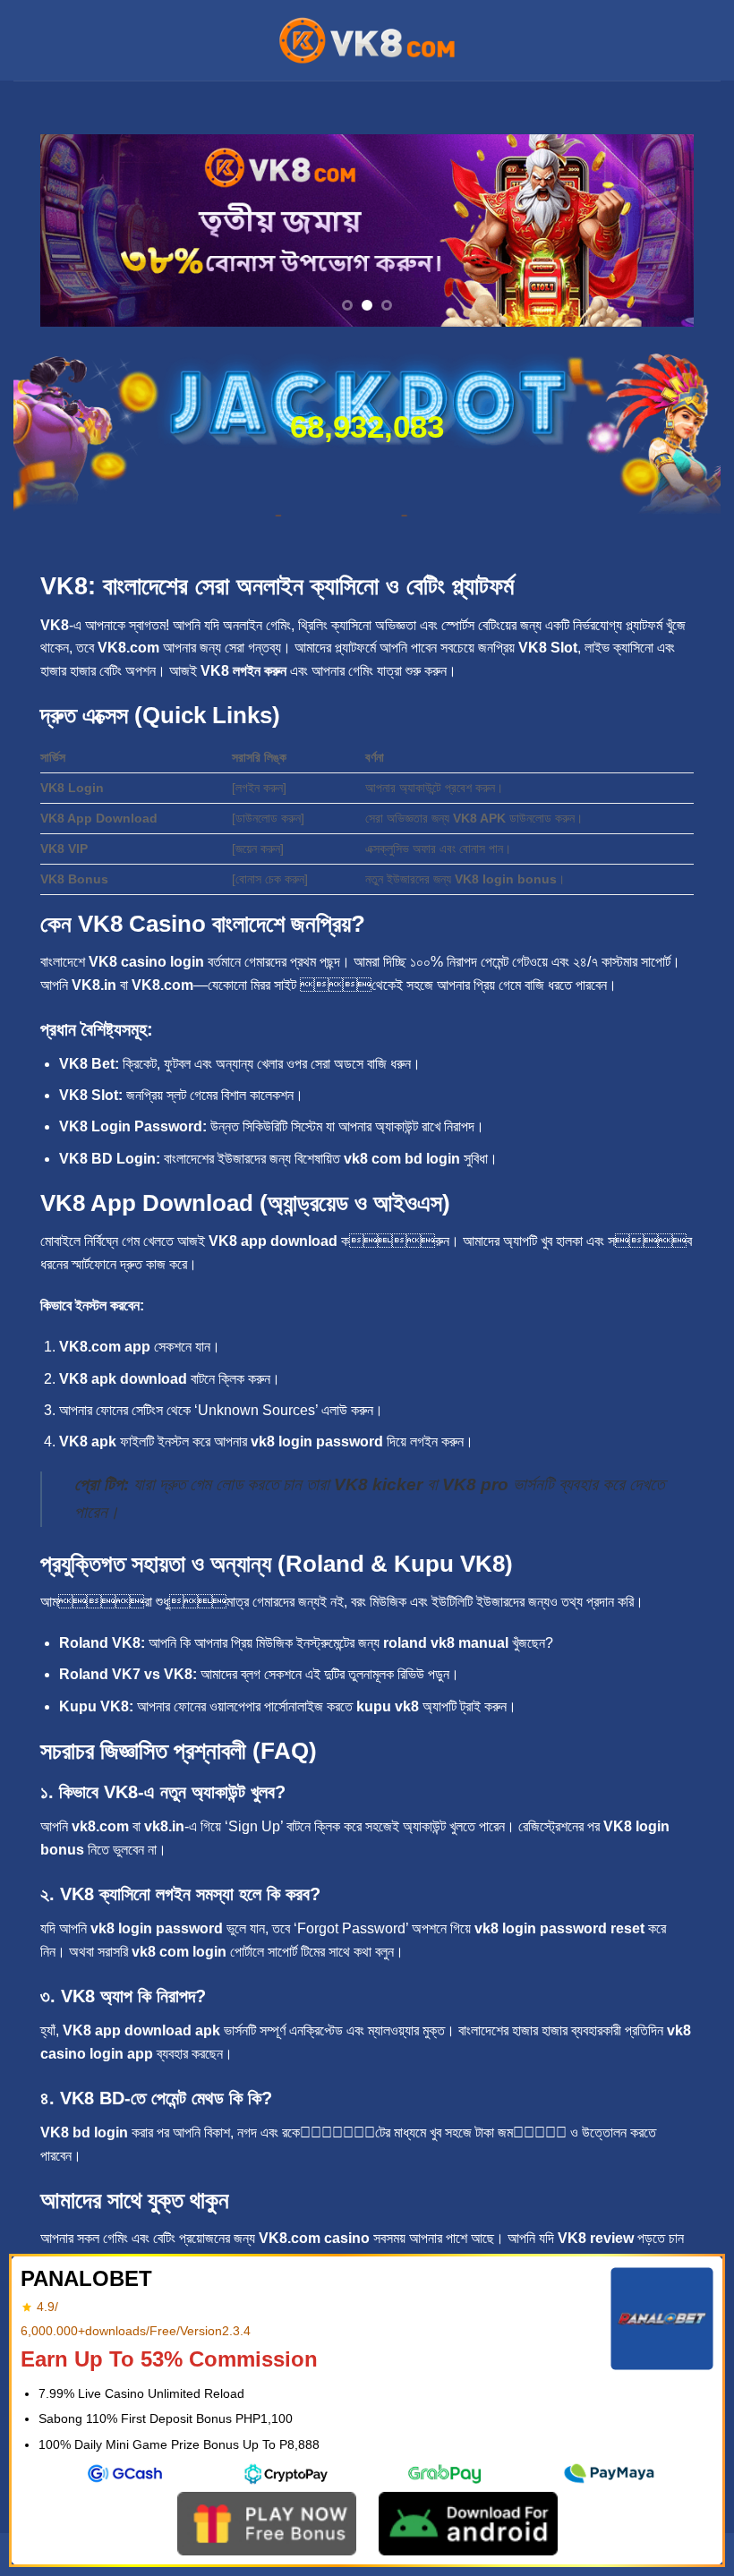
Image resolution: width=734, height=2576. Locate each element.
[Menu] (24, 40)
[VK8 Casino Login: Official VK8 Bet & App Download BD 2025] (367, 40)
